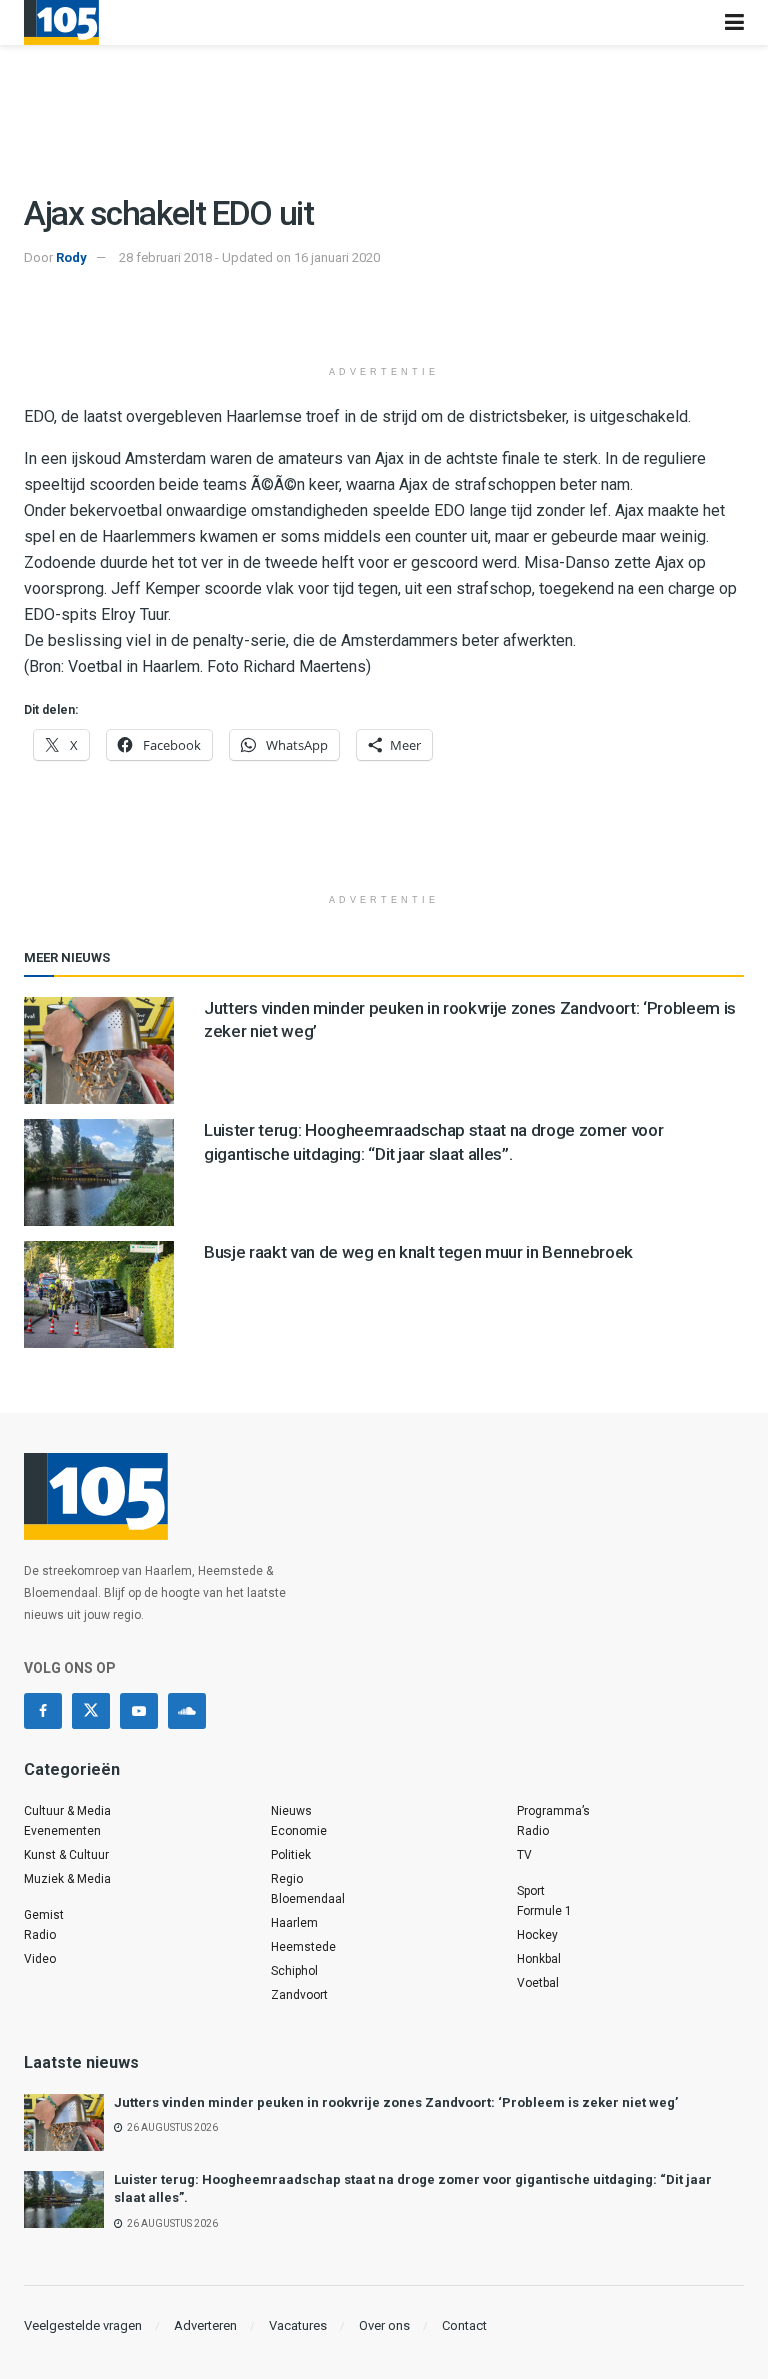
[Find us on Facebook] (43, 1711)
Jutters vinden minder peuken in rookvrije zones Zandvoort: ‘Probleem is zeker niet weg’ (396, 2102)
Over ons (384, 2325)
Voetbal (538, 1983)
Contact (464, 2325)
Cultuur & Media (67, 1811)
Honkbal (539, 1959)
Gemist (44, 1915)
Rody (71, 257)
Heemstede (303, 1947)
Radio (40, 1935)
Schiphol (294, 1971)
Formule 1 (544, 1911)
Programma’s (553, 1811)
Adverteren (205, 2325)
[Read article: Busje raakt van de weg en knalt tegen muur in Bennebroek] (99, 1294)
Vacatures (298, 2325)
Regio (287, 1879)
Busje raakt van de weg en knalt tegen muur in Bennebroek (418, 1252)
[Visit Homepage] (61, 22)
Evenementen (62, 1831)
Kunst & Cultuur (66, 1855)
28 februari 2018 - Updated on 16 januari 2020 (249, 257)
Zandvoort (299, 1995)
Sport (531, 1891)
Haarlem (294, 1923)
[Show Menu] (734, 22)
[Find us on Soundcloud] (187, 1711)
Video (40, 1959)
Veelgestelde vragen (83, 2325)
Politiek (291, 1855)
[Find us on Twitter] (91, 1711)
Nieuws (291, 1811)
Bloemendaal (308, 1899)
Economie (299, 1831)
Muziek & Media (67, 1879)
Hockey (537, 1935)
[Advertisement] (384, 319)
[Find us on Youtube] (139, 1711)
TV (524, 1855)
